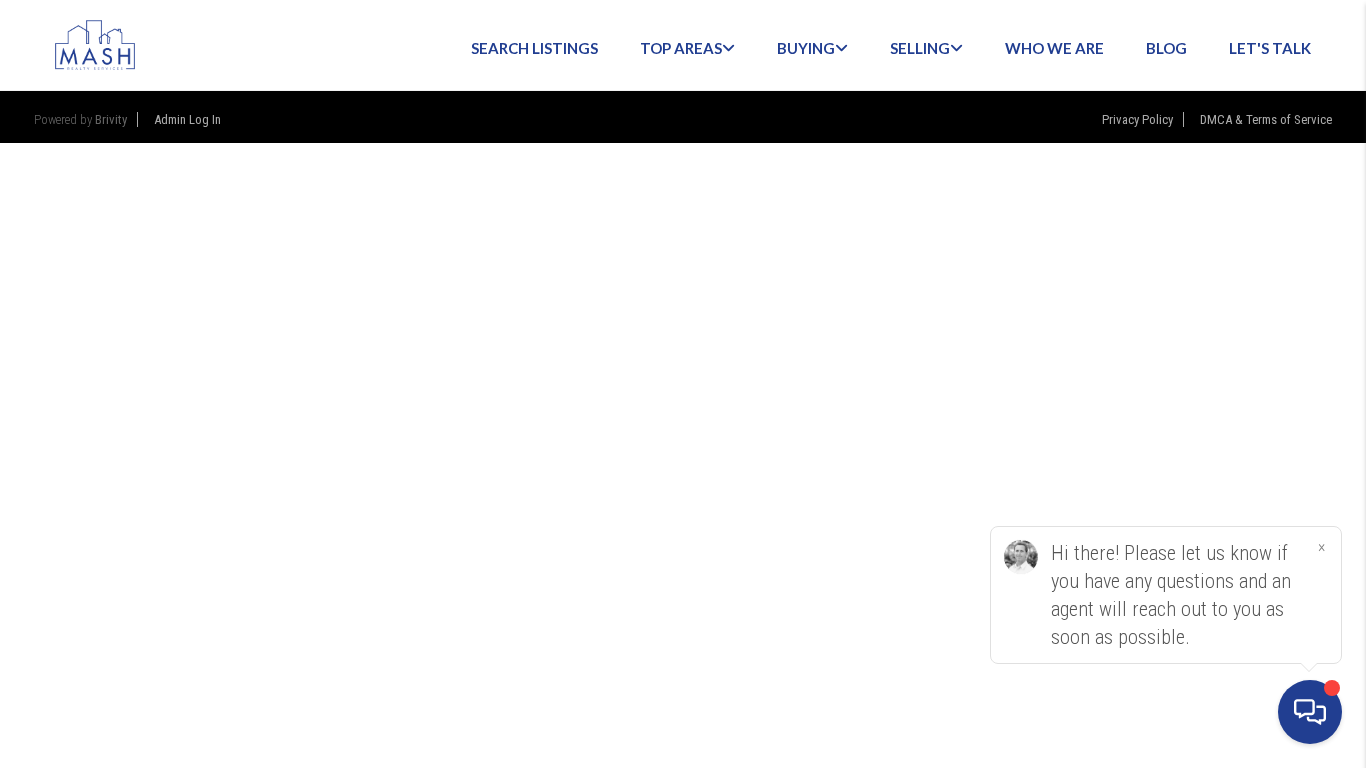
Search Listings (534, 48)
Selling (920, 48)
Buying (806, 48)
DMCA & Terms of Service (1266, 119)
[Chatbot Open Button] (1310, 712)
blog (1166, 48)
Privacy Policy (1137, 119)
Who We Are (1054, 48)
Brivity (111, 119)
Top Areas (681, 48)
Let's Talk (1270, 48)
